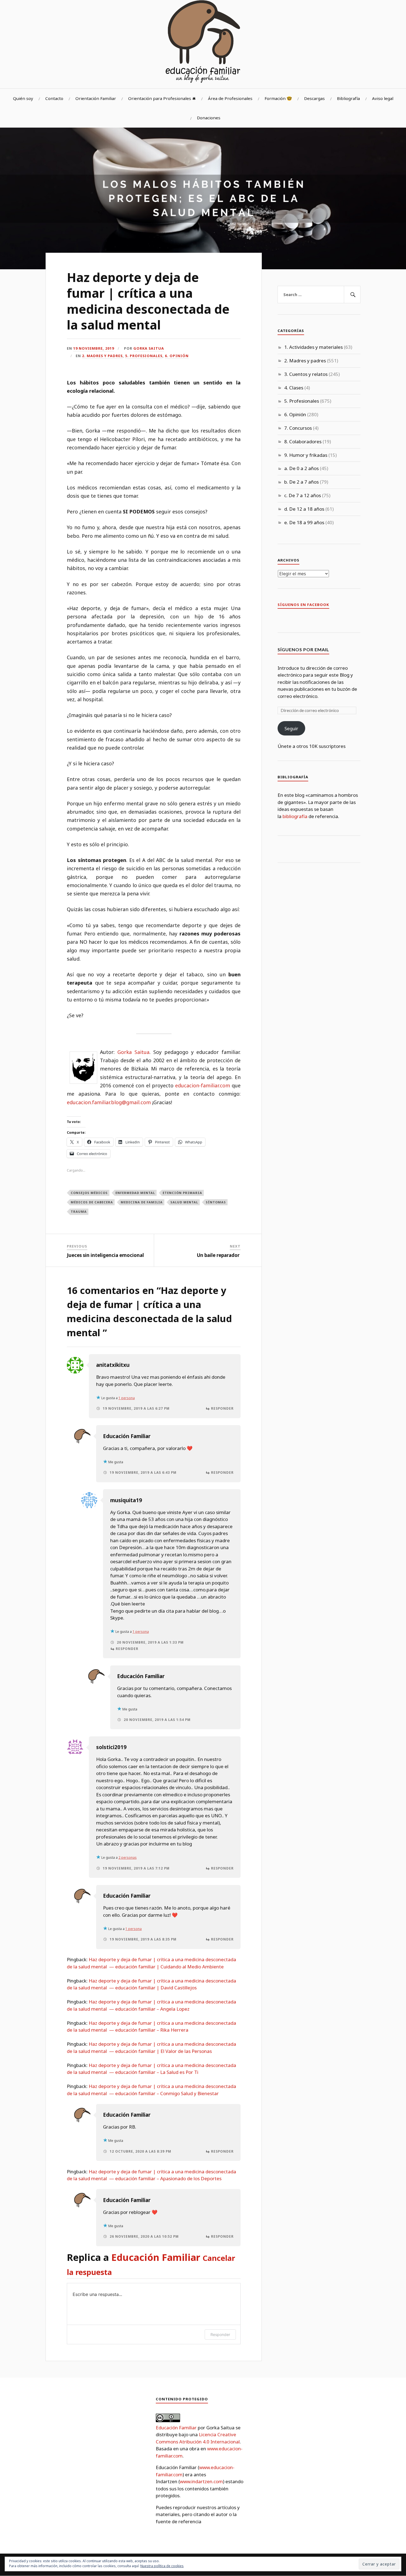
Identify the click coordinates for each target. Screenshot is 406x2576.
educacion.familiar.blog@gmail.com (109, 1102)
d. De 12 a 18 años (304, 509)
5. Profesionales (144, 356)
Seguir (291, 728)
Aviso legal (383, 98)
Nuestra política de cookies (162, 2566)
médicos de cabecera (92, 1202)
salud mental (184, 1202)
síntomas (216, 1202)
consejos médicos (89, 1193)
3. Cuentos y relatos (306, 374)
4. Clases (294, 388)
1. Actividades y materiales (313, 347)
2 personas (128, 1857)
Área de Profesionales (230, 98)
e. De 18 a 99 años (304, 522)
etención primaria (182, 1193)
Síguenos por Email (303, 649)
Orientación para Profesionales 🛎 (162, 98)
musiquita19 (126, 1500)
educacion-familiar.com (203, 1085)
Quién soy (23, 98)
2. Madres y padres (102, 356)
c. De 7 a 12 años (303, 495)
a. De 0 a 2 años (301, 468)
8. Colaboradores (303, 441)
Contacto (54, 98)
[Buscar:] (319, 295)
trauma (79, 1211)
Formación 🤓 (278, 98)
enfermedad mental (135, 1193)
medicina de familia (142, 1202)
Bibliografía (348, 98)
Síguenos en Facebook (303, 605)
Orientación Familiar (96, 98)
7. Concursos (298, 428)
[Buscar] (352, 295)
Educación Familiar (127, 1436)
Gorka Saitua (149, 348)
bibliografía (295, 816)
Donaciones (209, 118)
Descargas (314, 98)
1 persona (127, 1398)
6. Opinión (177, 356)
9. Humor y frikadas (306, 455)
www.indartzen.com (201, 2481)
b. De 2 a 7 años (301, 482)
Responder (222, 1408)
